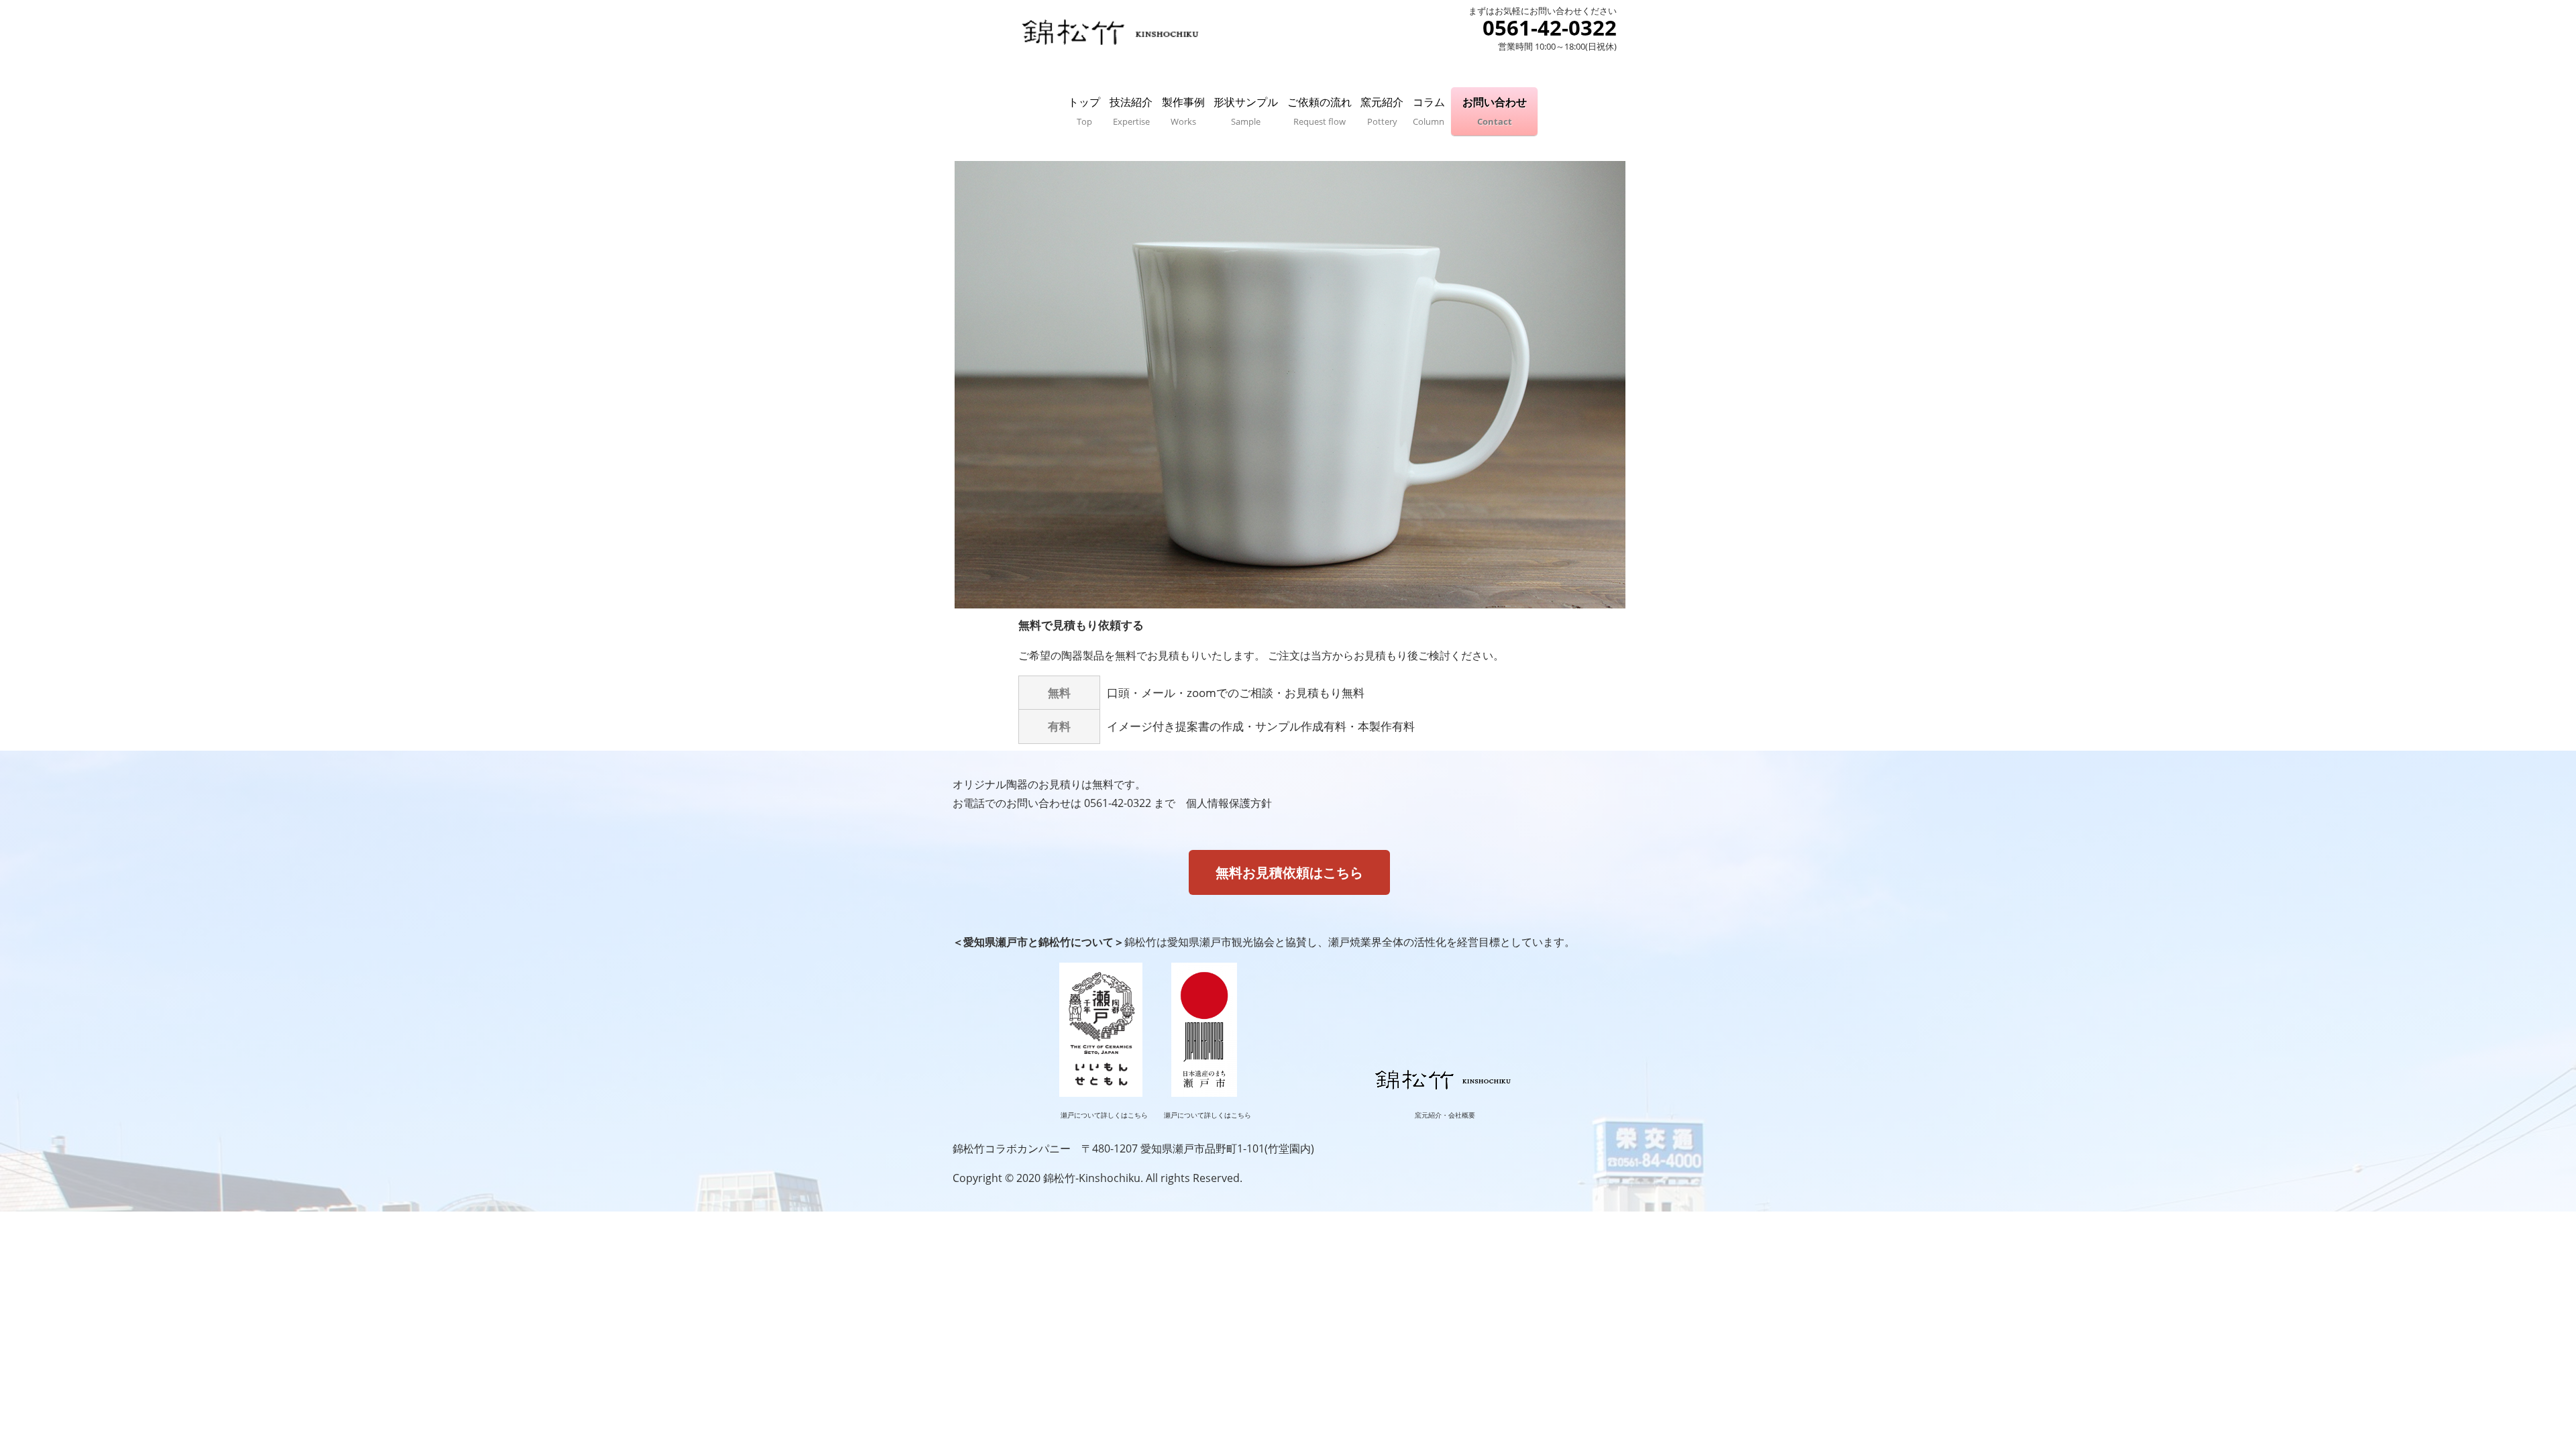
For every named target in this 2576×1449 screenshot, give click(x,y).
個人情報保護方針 (1229, 803)
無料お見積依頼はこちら (1289, 872)
